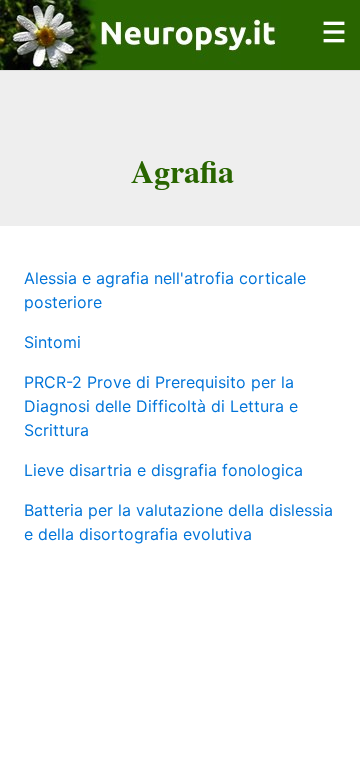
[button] (334, 44)
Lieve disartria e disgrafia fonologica (163, 470)
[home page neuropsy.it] (140, 58)
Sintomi (52, 342)
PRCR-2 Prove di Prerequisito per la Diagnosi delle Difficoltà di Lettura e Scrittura (161, 406)
